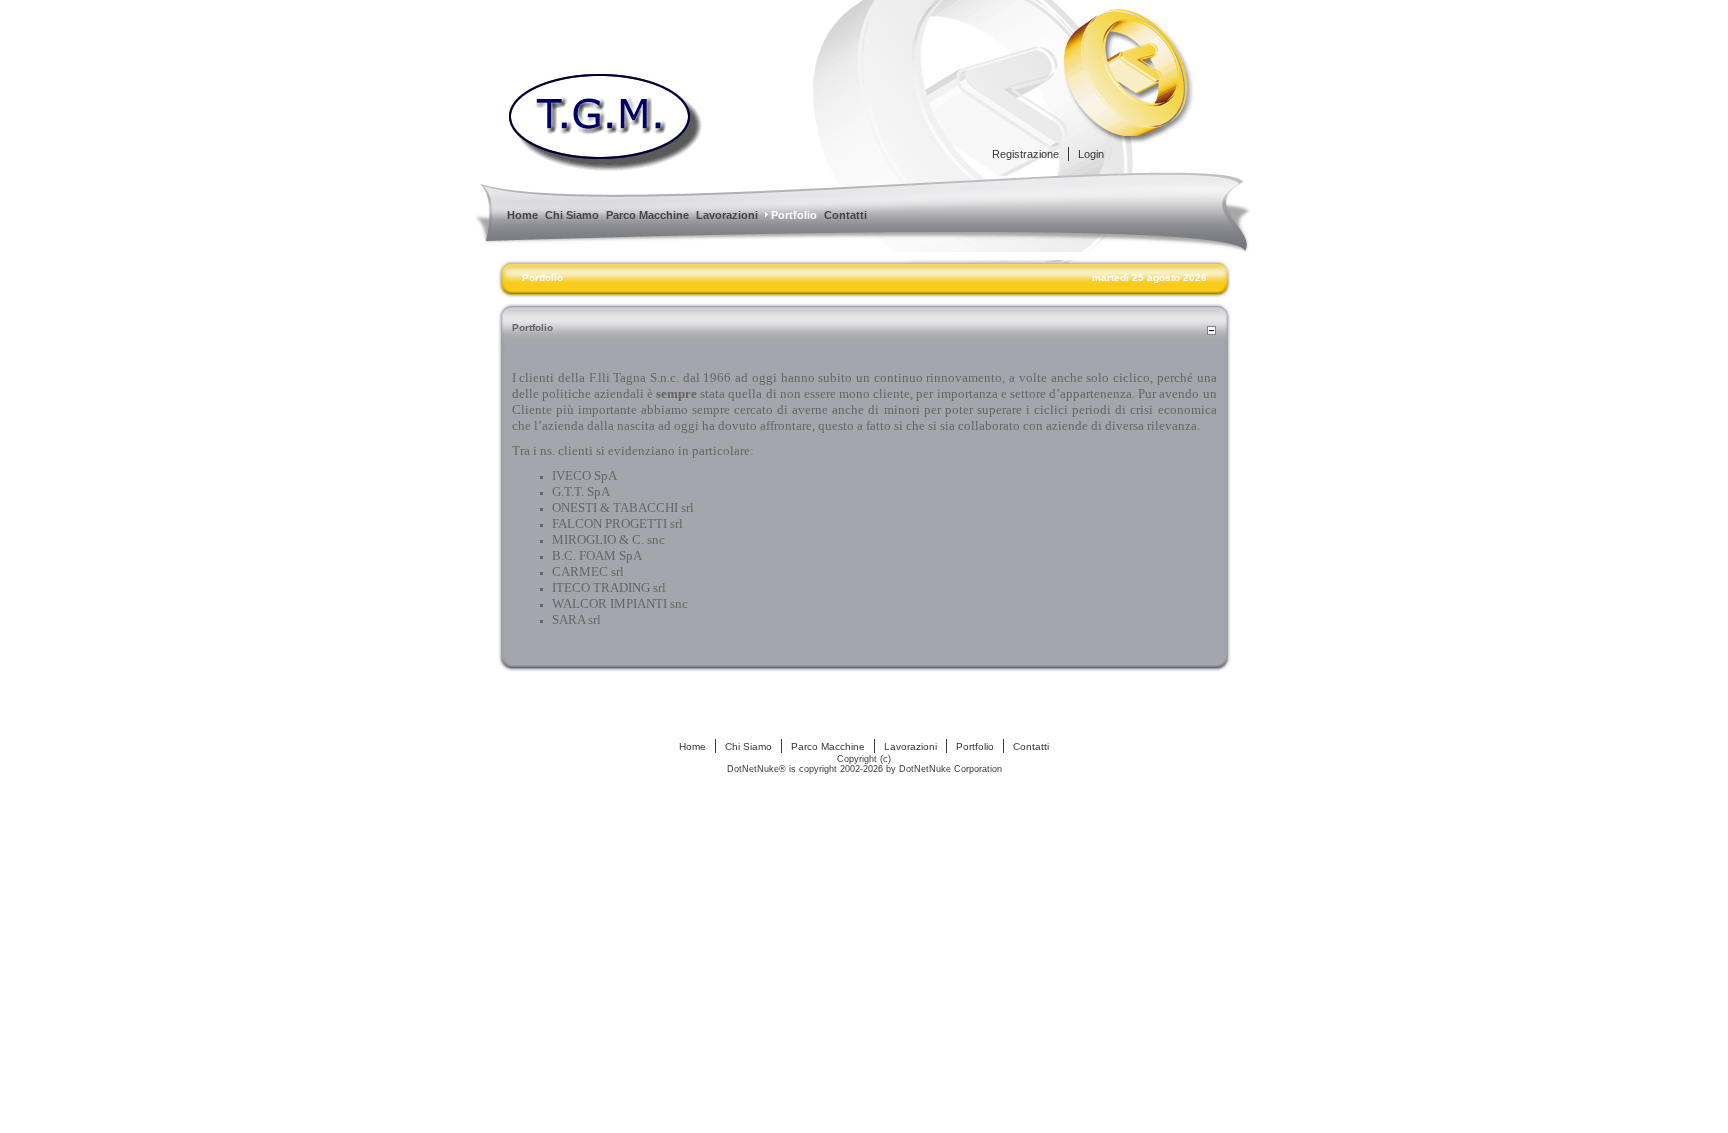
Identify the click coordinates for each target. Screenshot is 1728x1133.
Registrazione (1025, 154)
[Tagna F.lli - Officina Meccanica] (606, 166)
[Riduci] (1211, 332)
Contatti (1031, 746)
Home (692, 746)
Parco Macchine (828, 746)
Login (1091, 154)
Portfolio (542, 277)
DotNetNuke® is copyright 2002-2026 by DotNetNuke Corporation (864, 769)
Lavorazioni (910, 746)
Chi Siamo (748, 746)
